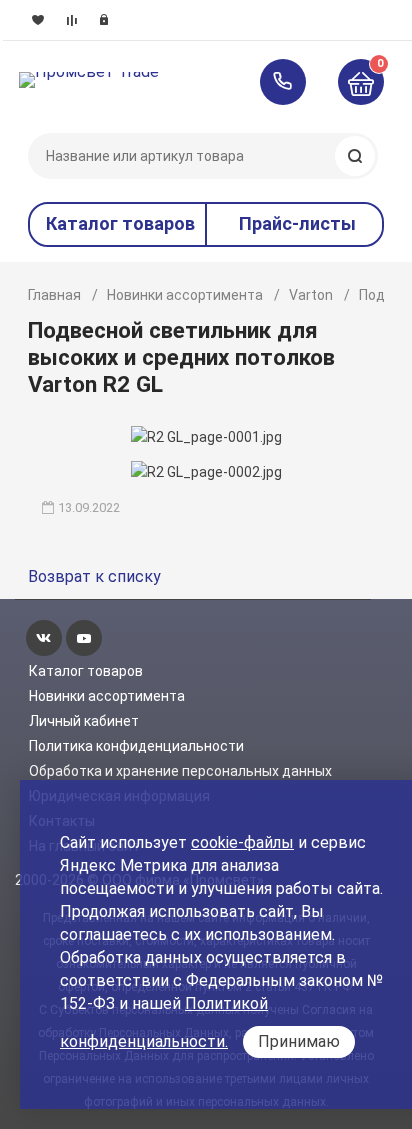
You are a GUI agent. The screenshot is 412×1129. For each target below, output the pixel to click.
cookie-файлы (242, 842)
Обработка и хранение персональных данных (180, 771)
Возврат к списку (94, 576)
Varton (311, 295)
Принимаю (299, 1041)
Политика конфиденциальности (136, 746)
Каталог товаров (86, 671)
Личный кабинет (84, 721)
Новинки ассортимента (185, 295)
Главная (54, 295)
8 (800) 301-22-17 (292, 82)
